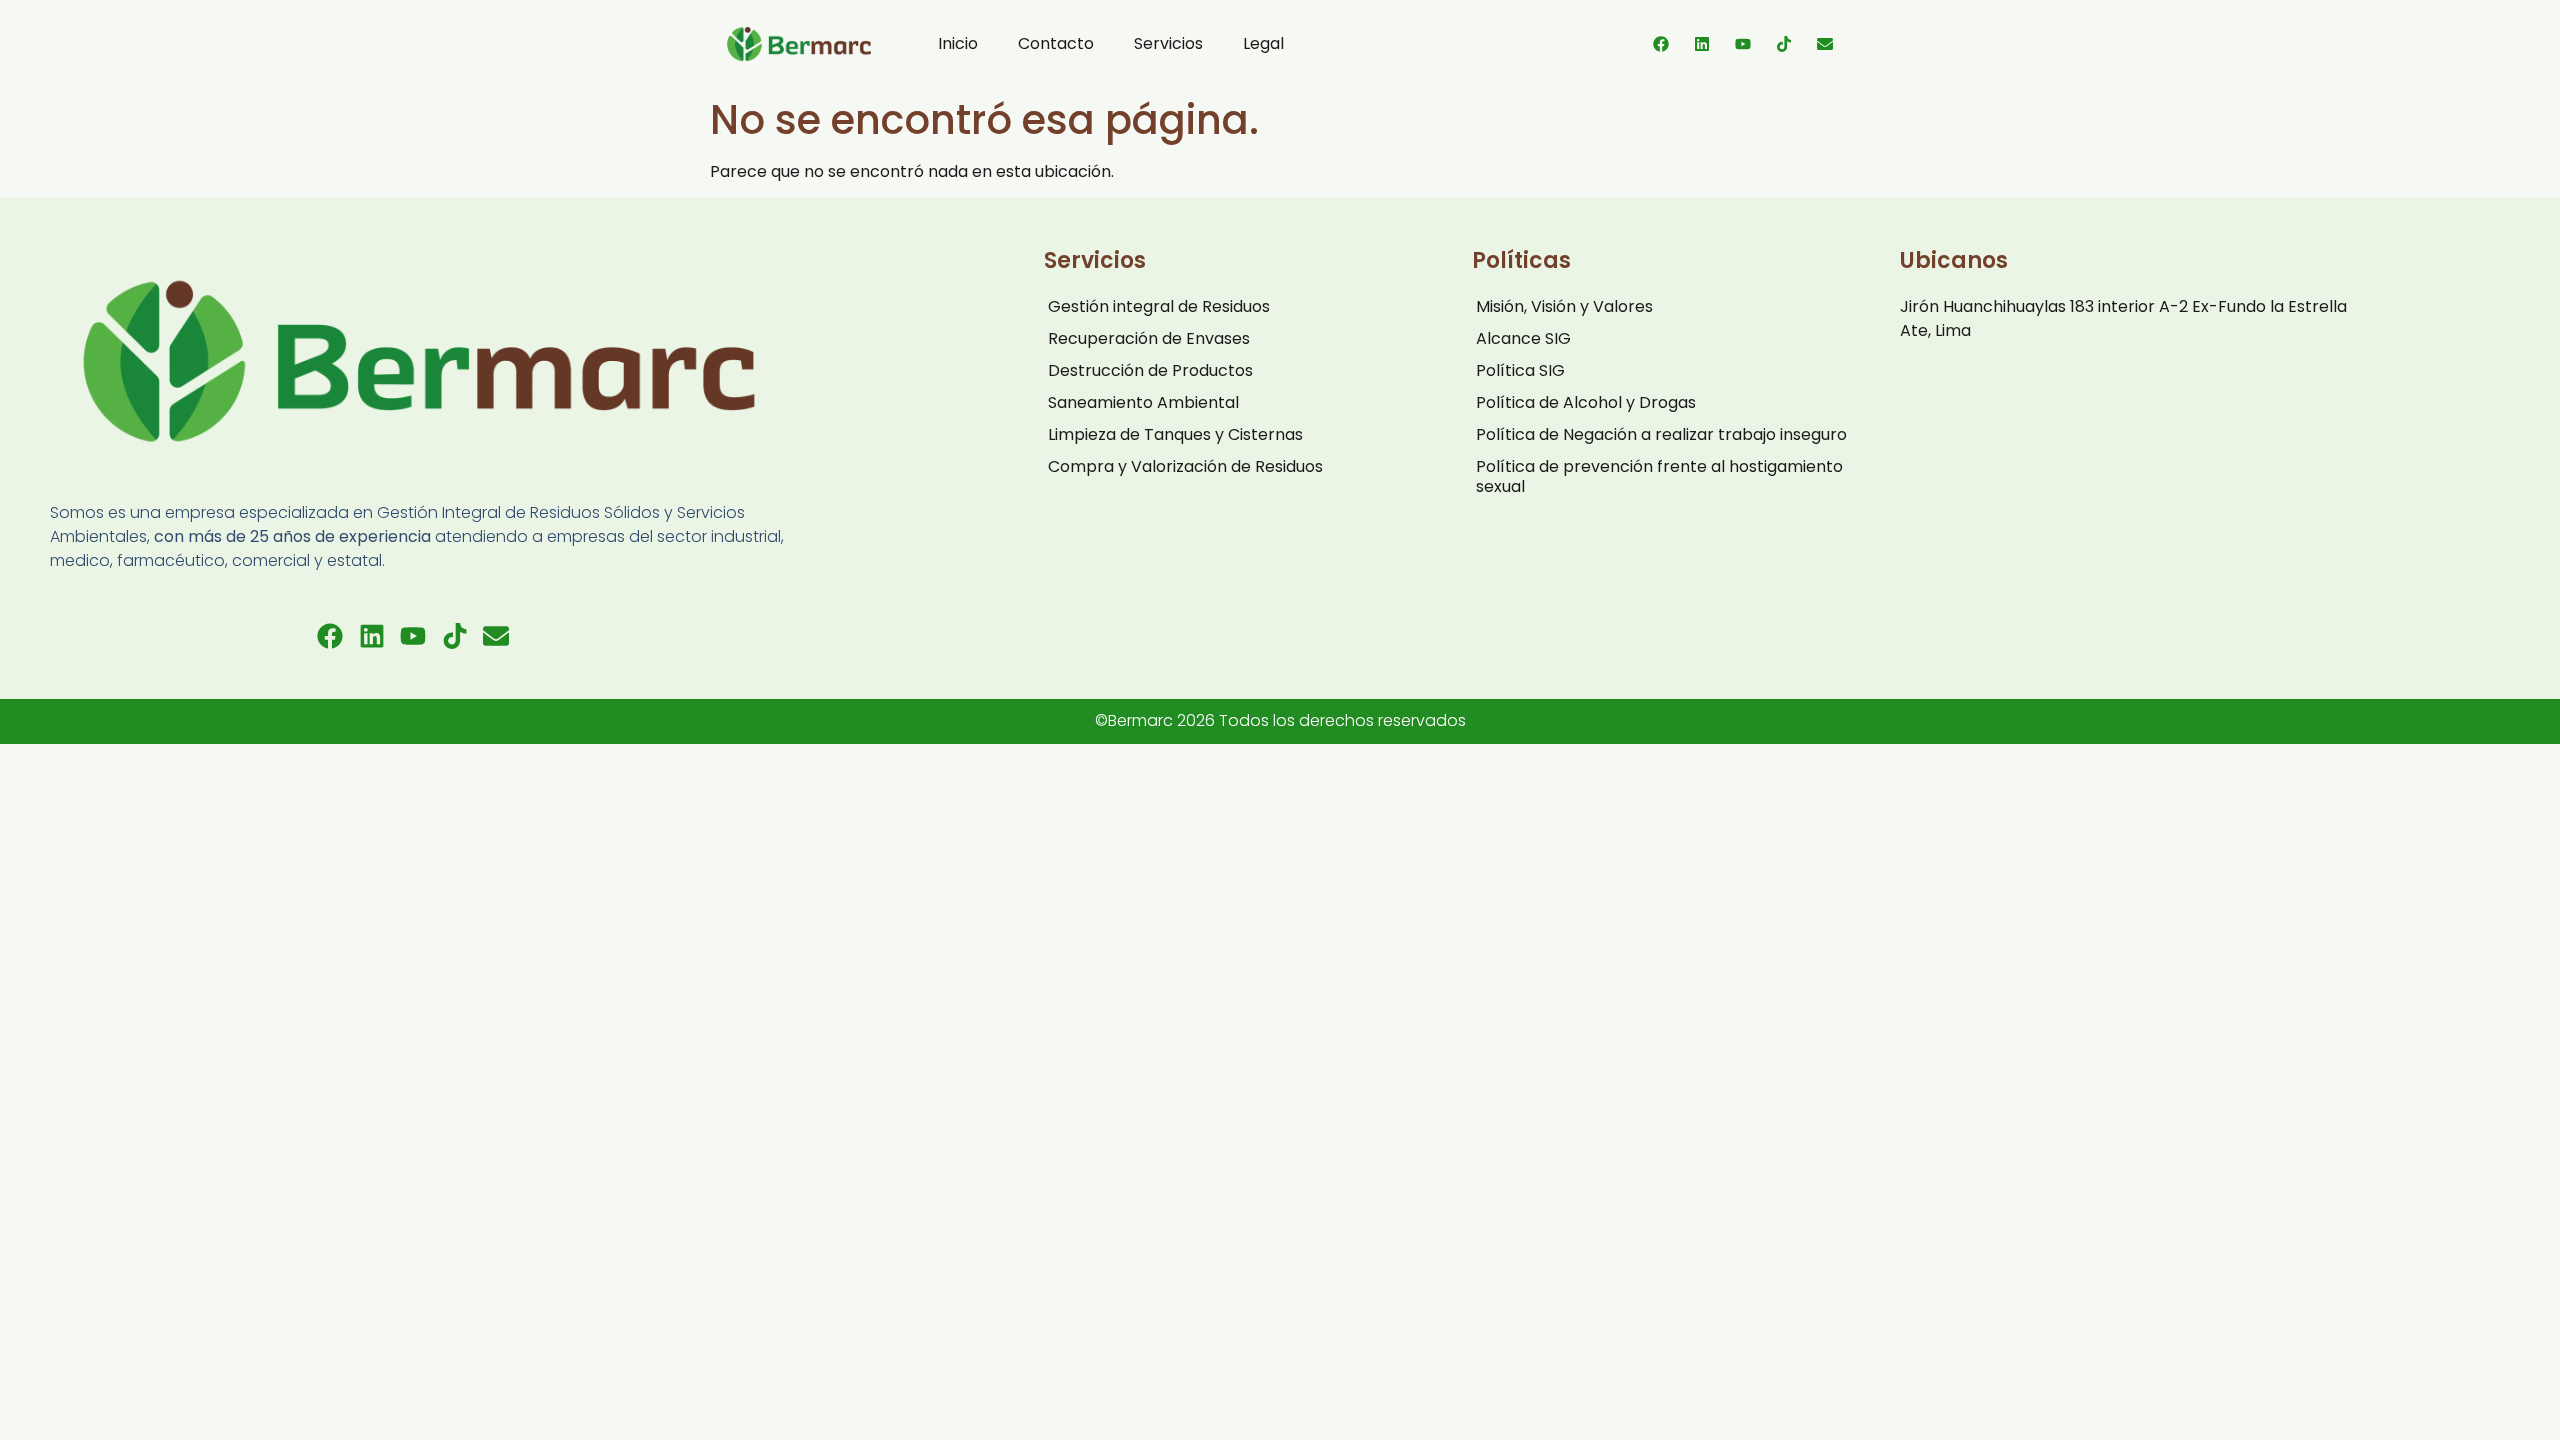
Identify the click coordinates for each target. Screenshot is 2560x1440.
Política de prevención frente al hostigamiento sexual (1659, 476)
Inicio (958, 43)
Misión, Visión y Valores (1564, 306)
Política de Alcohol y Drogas (1586, 402)
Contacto (1056, 43)
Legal (1263, 43)
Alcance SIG (1523, 338)
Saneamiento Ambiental (1143, 402)
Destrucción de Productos (1150, 370)
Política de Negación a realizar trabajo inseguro (1661, 434)
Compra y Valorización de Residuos (1185, 466)
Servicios (1168, 43)
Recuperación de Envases (1149, 338)
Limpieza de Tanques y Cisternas (1175, 434)
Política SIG (1520, 370)
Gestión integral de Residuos (1159, 306)
